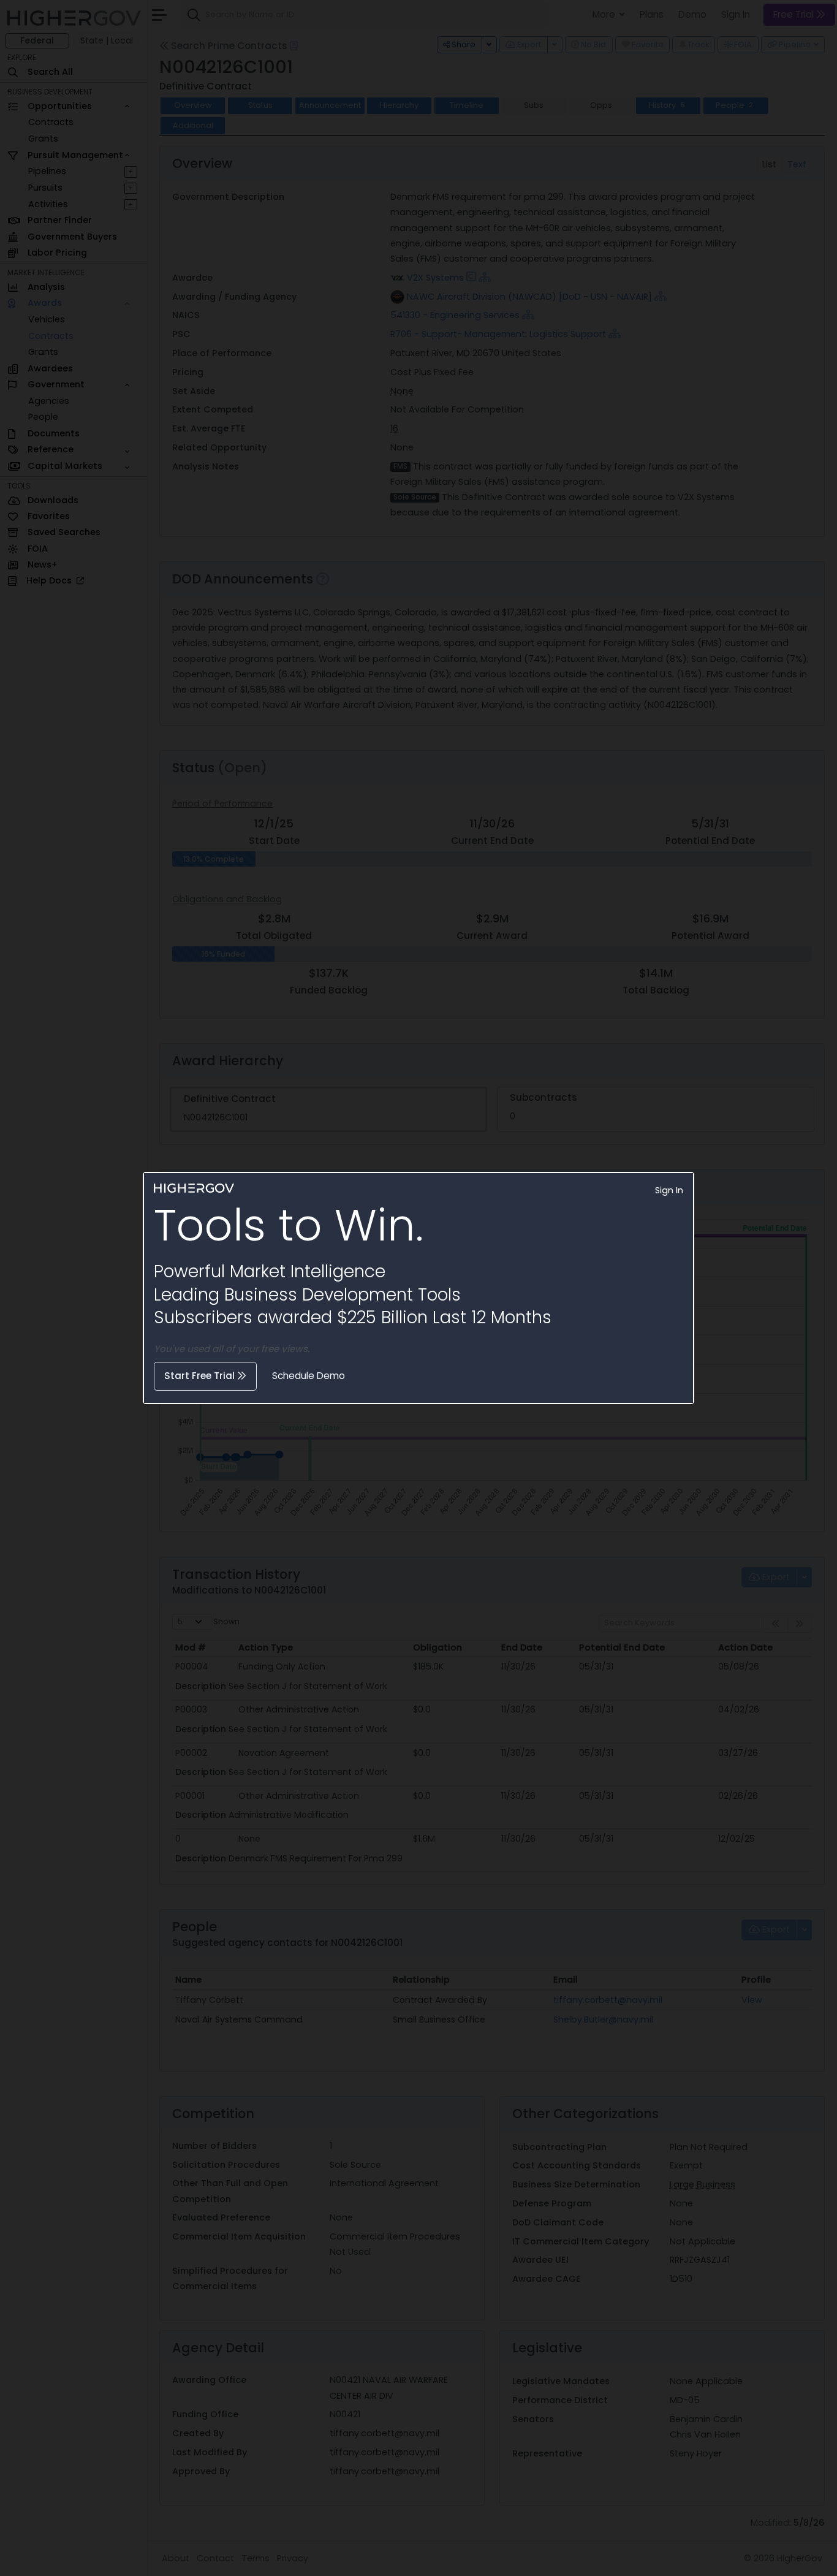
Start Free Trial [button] (201, 1376)
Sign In (669, 1190)
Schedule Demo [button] (309, 1376)
